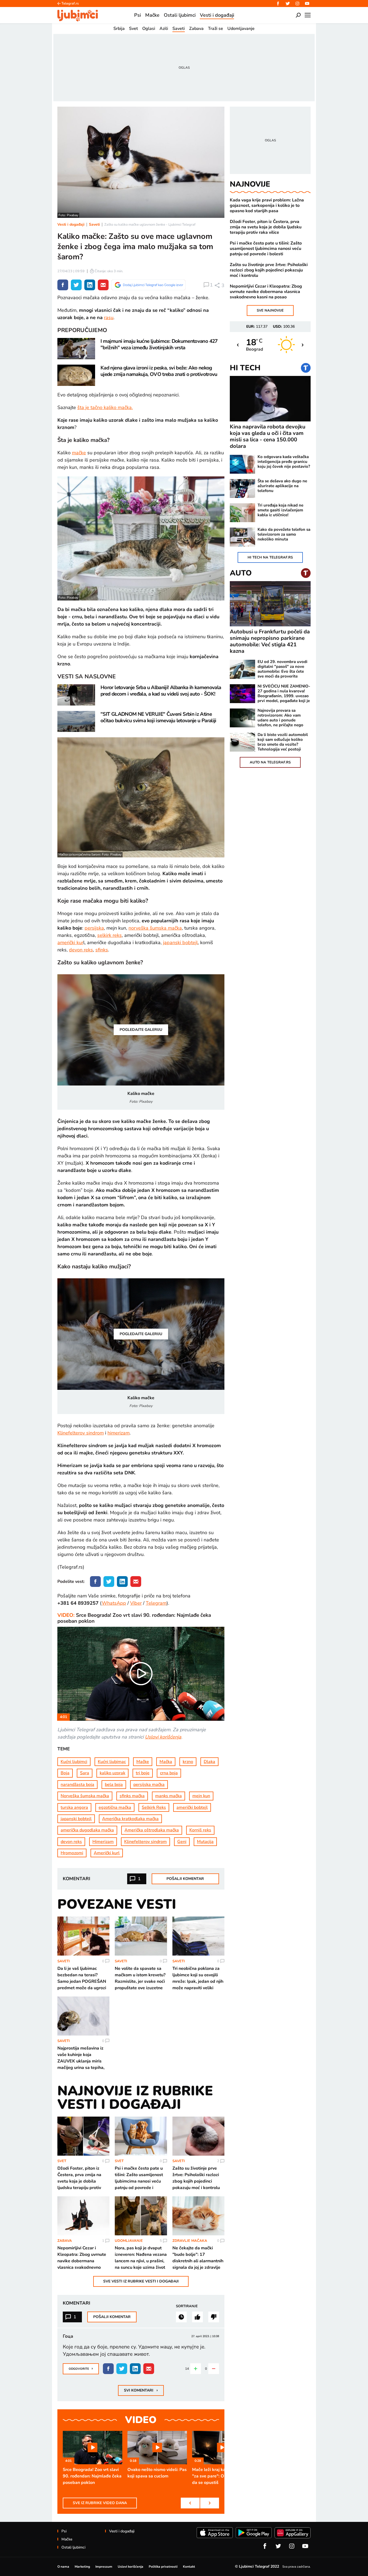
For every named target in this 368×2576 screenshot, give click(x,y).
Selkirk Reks (154, 1807)
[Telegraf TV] (307, 4)
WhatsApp (114, 1603)
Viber (136, 1603)
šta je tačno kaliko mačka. (105, 407)
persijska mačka (149, 1785)
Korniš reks (200, 1830)
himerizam (119, 1433)
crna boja (169, 1773)
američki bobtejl (192, 1807)
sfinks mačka (132, 1796)
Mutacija (205, 1842)
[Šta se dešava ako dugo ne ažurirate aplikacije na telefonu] (242, 488)
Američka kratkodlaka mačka (130, 1819)
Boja (65, 1773)
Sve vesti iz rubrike (141, 2281)
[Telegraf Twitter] (288, 4)
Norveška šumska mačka (85, 1796)
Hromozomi (72, 1853)
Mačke (143, 1762)
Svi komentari (141, 2390)
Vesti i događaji (71, 224)
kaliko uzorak (112, 1773)
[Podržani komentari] (197, 2317)
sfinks (102, 950)
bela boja (114, 1785)
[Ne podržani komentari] (214, 2317)
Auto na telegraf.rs (270, 762)
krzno (188, 1762)
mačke (79, 453)
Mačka (166, 1762)
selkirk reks (110, 935)
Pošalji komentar (185, 1879)
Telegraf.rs (70, 4)
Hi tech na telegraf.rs (270, 557)
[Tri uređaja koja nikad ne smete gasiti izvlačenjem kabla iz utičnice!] (242, 513)
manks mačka (169, 1796)
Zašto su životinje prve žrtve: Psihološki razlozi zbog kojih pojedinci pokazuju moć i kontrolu (269, 270)
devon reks (81, 950)
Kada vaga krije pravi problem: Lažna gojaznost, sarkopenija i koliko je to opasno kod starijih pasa (267, 205)
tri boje (143, 1773)
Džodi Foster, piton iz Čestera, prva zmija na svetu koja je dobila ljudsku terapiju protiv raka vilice (266, 227)
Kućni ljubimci (74, 1762)
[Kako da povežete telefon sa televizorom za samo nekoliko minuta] (242, 537)
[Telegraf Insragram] (297, 4)
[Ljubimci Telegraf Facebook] (278, 4)
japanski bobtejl (180, 943)
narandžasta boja (77, 1785)
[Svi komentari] (181, 2317)
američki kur (70, 943)
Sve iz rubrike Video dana (100, 2503)
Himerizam (103, 1842)
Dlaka (209, 1762)
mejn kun (201, 1796)
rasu (109, 317)
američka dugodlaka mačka (87, 1830)
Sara (85, 1773)
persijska (94, 928)
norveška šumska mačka (155, 928)
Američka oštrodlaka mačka (152, 1830)
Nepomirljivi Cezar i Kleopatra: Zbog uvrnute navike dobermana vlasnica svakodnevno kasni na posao (266, 292)
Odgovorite (81, 2368)
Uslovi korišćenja (163, 1737)
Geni (182, 1842)
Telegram (156, 1603)
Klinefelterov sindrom (81, 1433)
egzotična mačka (115, 1807)
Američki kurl (107, 1853)
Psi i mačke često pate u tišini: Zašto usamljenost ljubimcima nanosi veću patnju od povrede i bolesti (266, 249)
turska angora (74, 1807)
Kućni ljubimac (112, 1762)
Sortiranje (187, 2306)
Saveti (94, 224)
